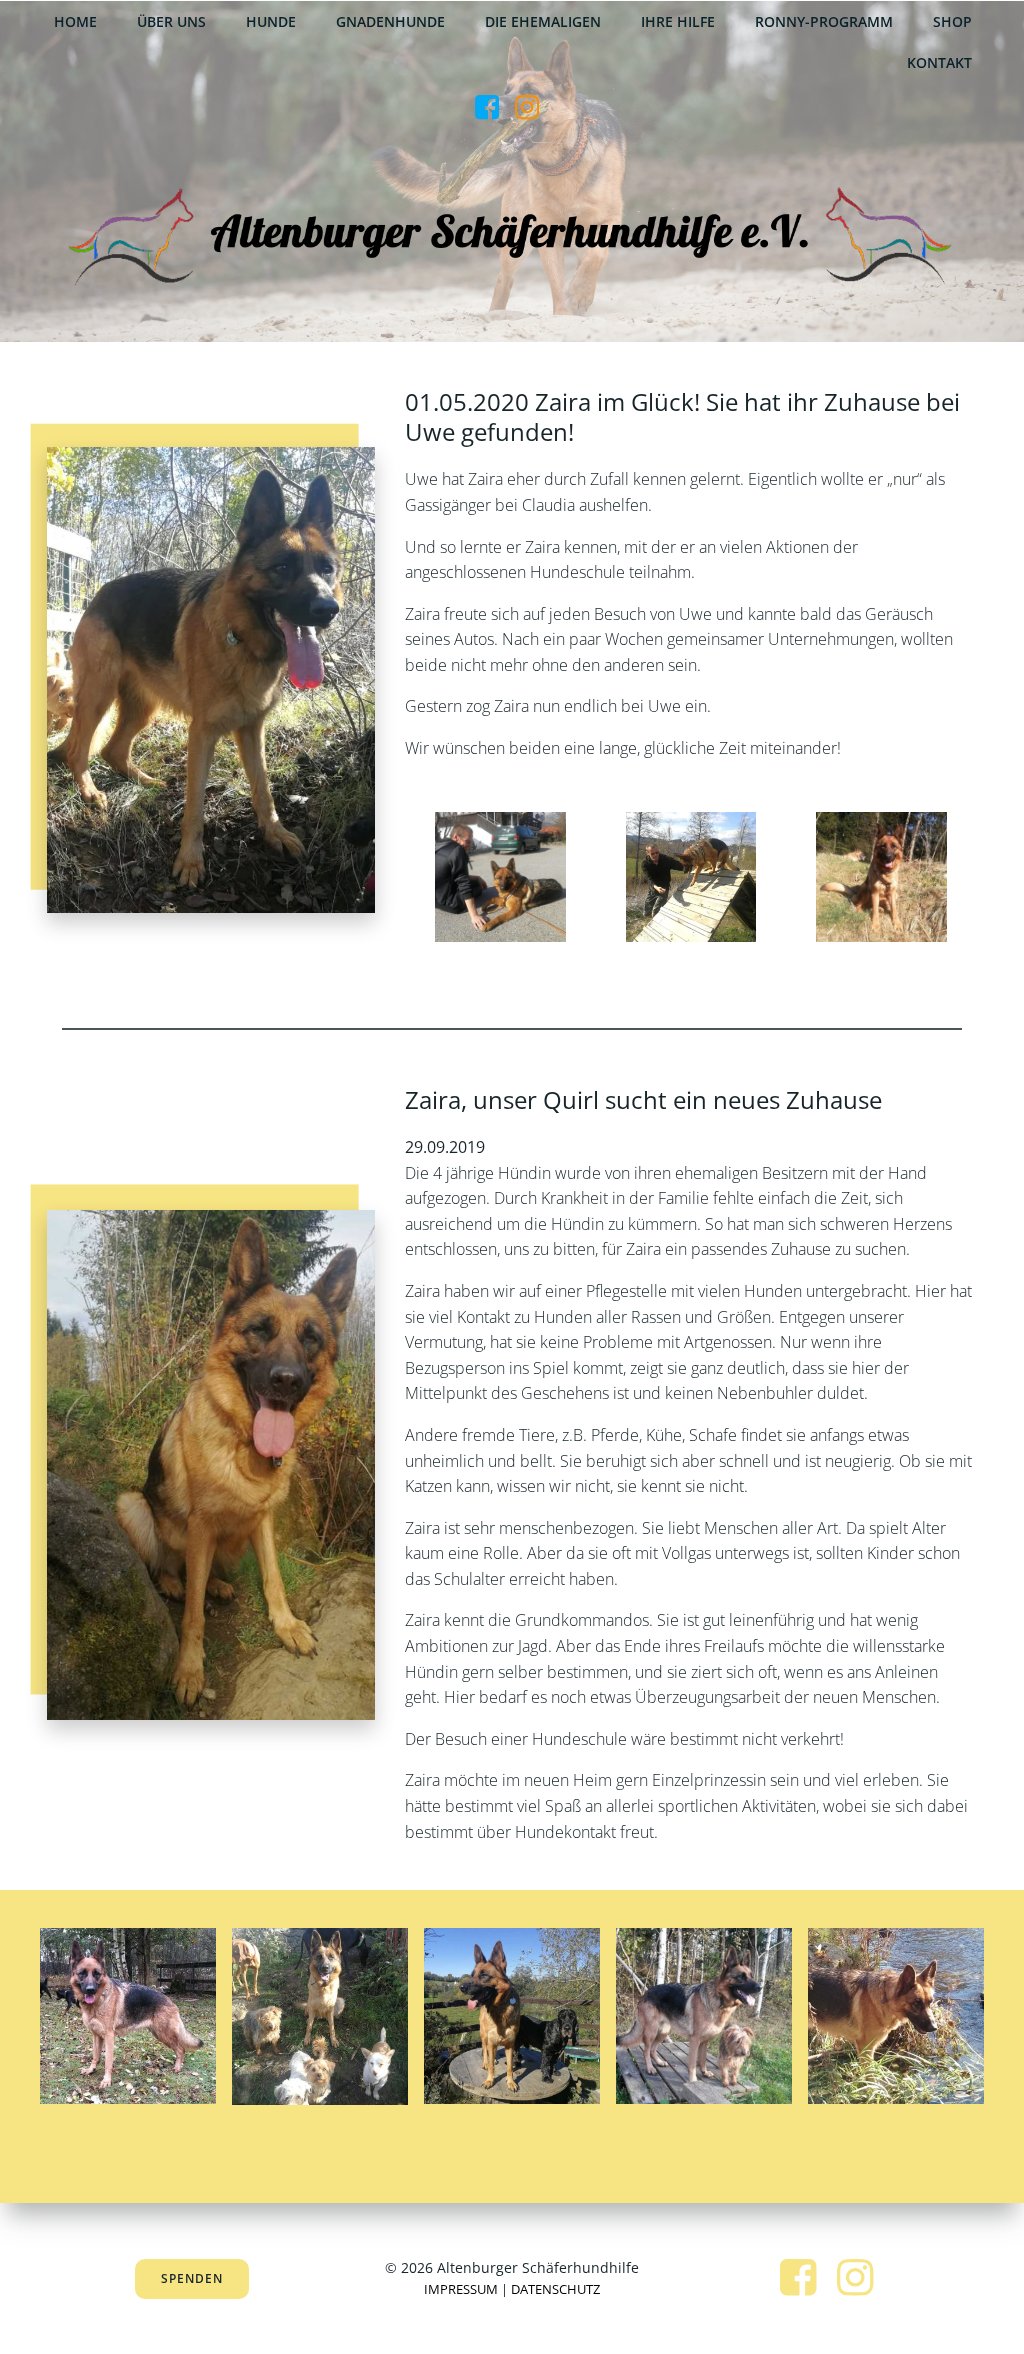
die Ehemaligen (543, 21)
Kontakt (939, 62)
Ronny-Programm (824, 21)
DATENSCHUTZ (555, 2289)
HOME (75, 21)
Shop (952, 21)
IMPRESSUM (461, 2289)
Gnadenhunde (390, 21)
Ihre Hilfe (678, 21)
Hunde (271, 21)
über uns (171, 21)
